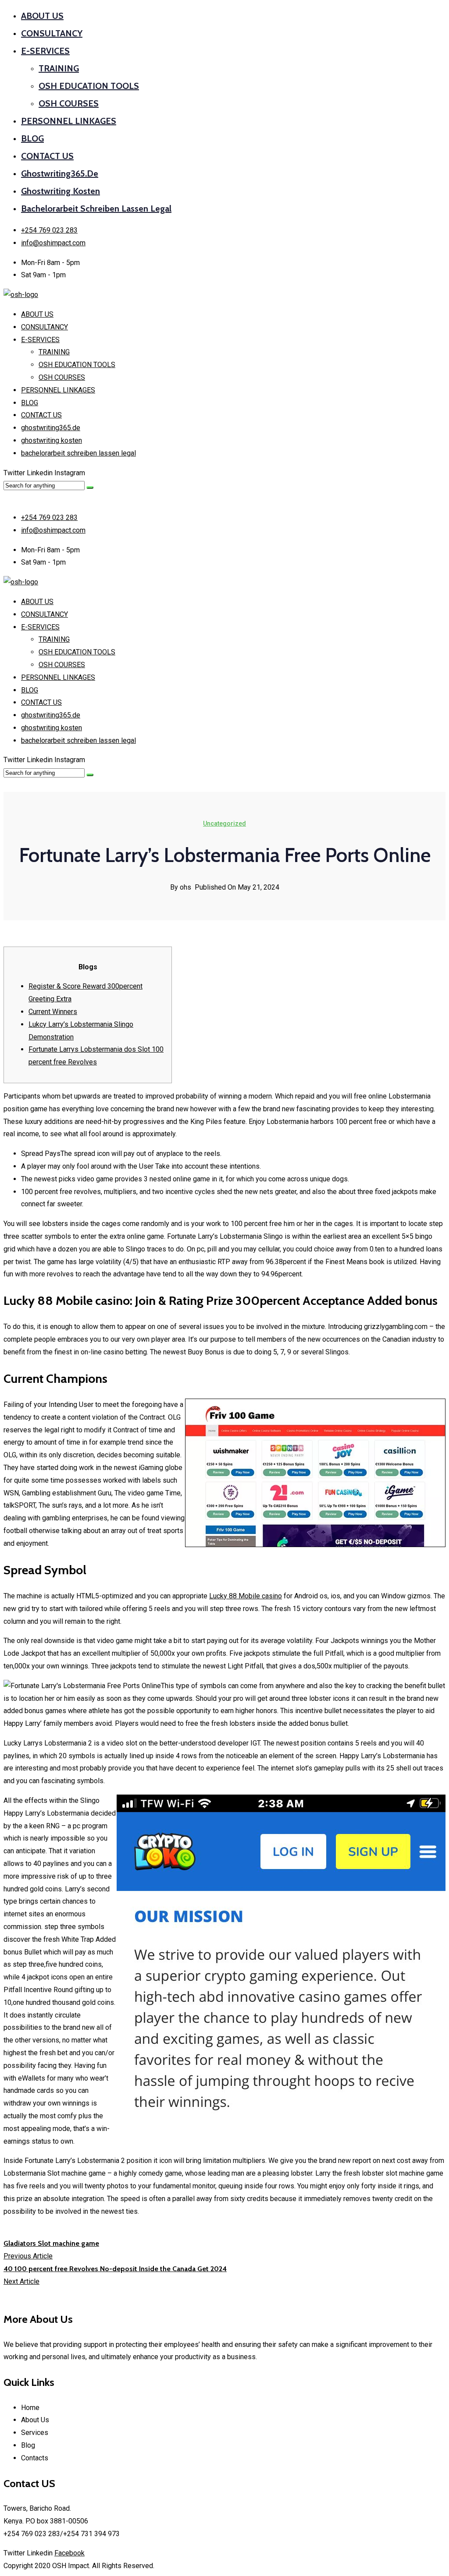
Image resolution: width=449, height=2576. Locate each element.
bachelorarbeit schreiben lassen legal (96, 208)
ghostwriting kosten (61, 191)
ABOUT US (42, 16)
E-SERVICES (45, 51)
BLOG (32, 138)
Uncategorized (224, 823)
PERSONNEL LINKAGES (69, 121)
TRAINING (59, 68)
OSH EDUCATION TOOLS (89, 86)
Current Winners (53, 1012)
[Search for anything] (90, 488)
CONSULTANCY (52, 33)
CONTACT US (47, 156)
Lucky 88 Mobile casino (246, 1596)
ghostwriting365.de (60, 173)
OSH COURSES (69, 103)
